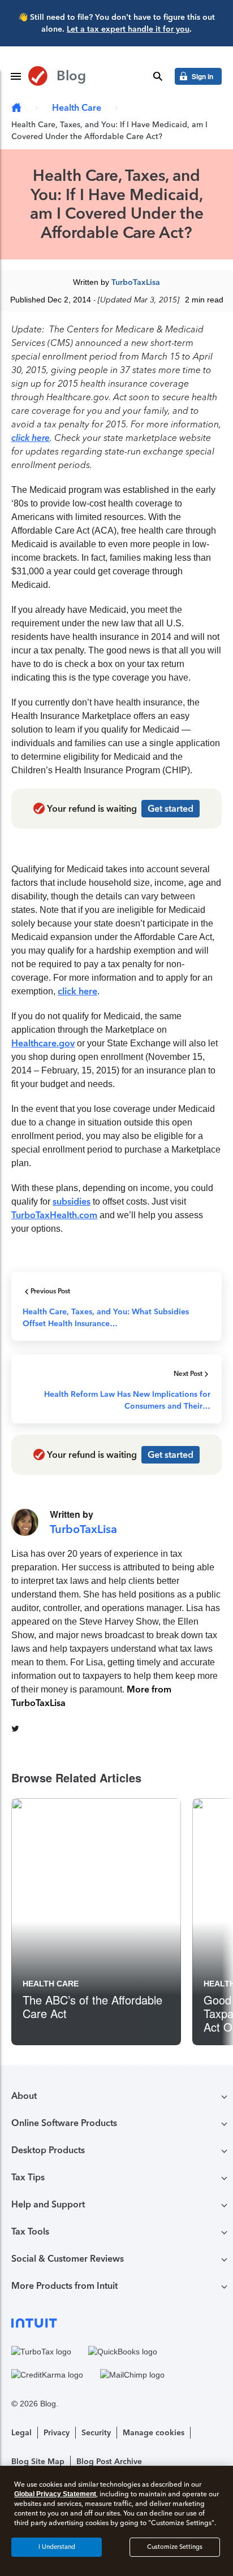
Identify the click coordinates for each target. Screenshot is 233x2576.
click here (31, 438)
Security (96, 2433)
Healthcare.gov (43, 1043)
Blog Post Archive (109, 2462)
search (158, 76)
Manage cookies (154, 2433)
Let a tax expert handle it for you (128, 29)
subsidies (72, 1202)
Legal (21, 2433)
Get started (171, 809)
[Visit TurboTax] (41, 2352)
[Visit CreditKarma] (47, 2375)
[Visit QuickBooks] (123, 2352)
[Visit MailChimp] (132, 2375)
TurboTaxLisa (136, 282)
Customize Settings (175, 2547)
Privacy (57, 2433)
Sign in (202, 76)
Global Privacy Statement (55, 2494)
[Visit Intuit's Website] (116, 2322)
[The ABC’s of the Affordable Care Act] (96, 1922)
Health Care (77, 108)
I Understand (57, 2547)
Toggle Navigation (16, 76)
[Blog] (16, 108)
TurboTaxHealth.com (54, 1215)
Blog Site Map (38, 2462)
